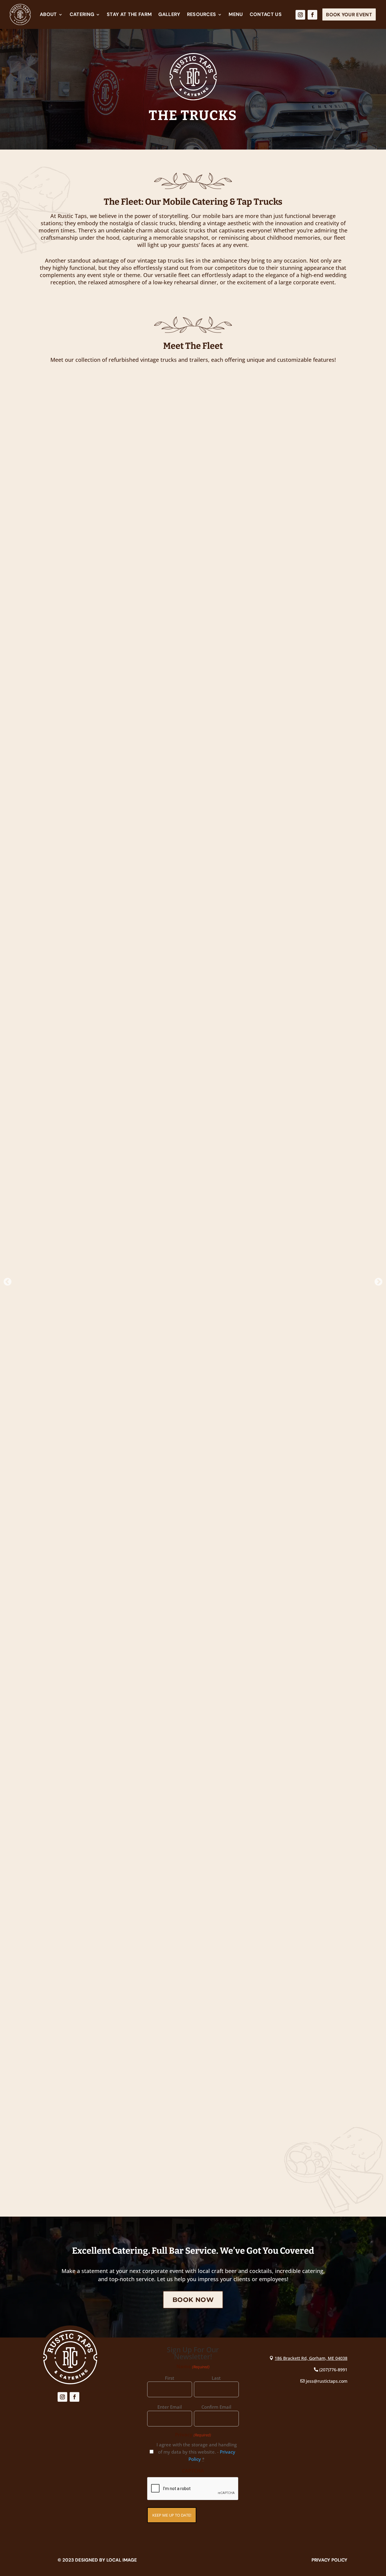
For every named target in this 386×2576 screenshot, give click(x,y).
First (170, 2378)
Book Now (193, 2300)
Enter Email (170, 2407)
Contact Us (266, 14)
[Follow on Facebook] (312, 15)
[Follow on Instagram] (300, 15)
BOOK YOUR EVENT (349, 15)
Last (216, 2378)
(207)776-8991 (333, 2370)
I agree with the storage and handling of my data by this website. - (197, 2452)
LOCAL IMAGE (122, 2560)
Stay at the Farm (129, 14)
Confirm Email (216, 2407)
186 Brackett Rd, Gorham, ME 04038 (311, 2358)
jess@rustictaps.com (327, 2381)
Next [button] (377, 1280)
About (48, 14)
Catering (82, 14)
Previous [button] (6, 1280)
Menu (236, 14)
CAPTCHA (193, 2471)
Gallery (169, 14)
